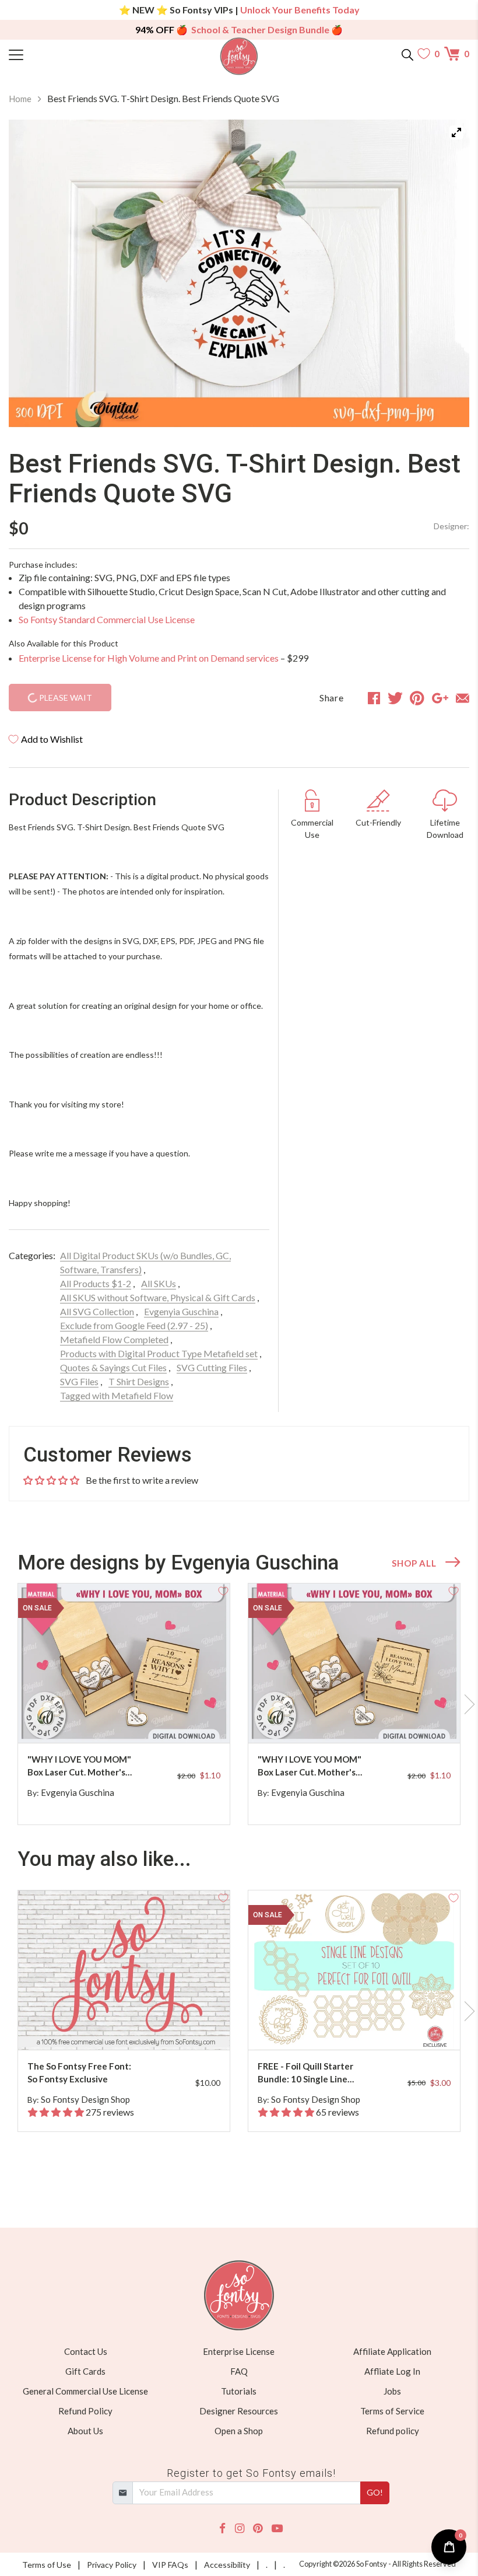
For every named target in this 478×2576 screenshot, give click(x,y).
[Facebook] (222, 2528)
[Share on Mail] (463, 698)
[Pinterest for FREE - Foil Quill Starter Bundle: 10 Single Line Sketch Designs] (364, 2027)
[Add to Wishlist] (223, 1590)
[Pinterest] (258, 2528)
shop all (414, 1563)
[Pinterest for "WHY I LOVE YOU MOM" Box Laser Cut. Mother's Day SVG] (133, 1720)
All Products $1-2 (96, 1283)
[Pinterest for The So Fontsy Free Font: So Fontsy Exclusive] (133, 2027)
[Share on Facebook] (374, 698)
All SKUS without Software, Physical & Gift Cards (158, 1297)
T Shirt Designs (139, 1381)
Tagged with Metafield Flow (117, 1395)
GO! (375, 2492)
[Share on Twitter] (395, 698)
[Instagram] (240, 2528)
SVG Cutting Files (212, 1367)
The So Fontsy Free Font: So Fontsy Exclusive (79, 2073)
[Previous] (32, 273)
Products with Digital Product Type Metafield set (159, 1353)
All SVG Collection (97, 1311)
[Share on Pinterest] (417, 698)
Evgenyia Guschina (181, 1311)
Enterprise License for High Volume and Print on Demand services (149, 658)
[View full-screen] (456, 132)
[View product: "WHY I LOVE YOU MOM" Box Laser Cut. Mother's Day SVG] (124, 1663)
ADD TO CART (184, 1720)
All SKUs (159, 1283)
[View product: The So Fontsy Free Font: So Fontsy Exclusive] (124, 1970)
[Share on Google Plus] (440, 698)
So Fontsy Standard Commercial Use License (107, 619)
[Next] (446, 273)
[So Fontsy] (239, 56)
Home (20, 99)
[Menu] (66, 54)
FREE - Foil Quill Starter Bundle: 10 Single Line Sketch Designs (305, 2073)
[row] (239, 1704)
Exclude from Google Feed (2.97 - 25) (134, 1325)
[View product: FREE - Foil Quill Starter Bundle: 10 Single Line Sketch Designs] (354, 1970)
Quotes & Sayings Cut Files (113, 1367)
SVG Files (79, 1381)
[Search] (407, 54)
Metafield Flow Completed (114, 1339)
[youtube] (277, 2528)
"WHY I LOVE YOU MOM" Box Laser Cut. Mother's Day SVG (79, 1766)
